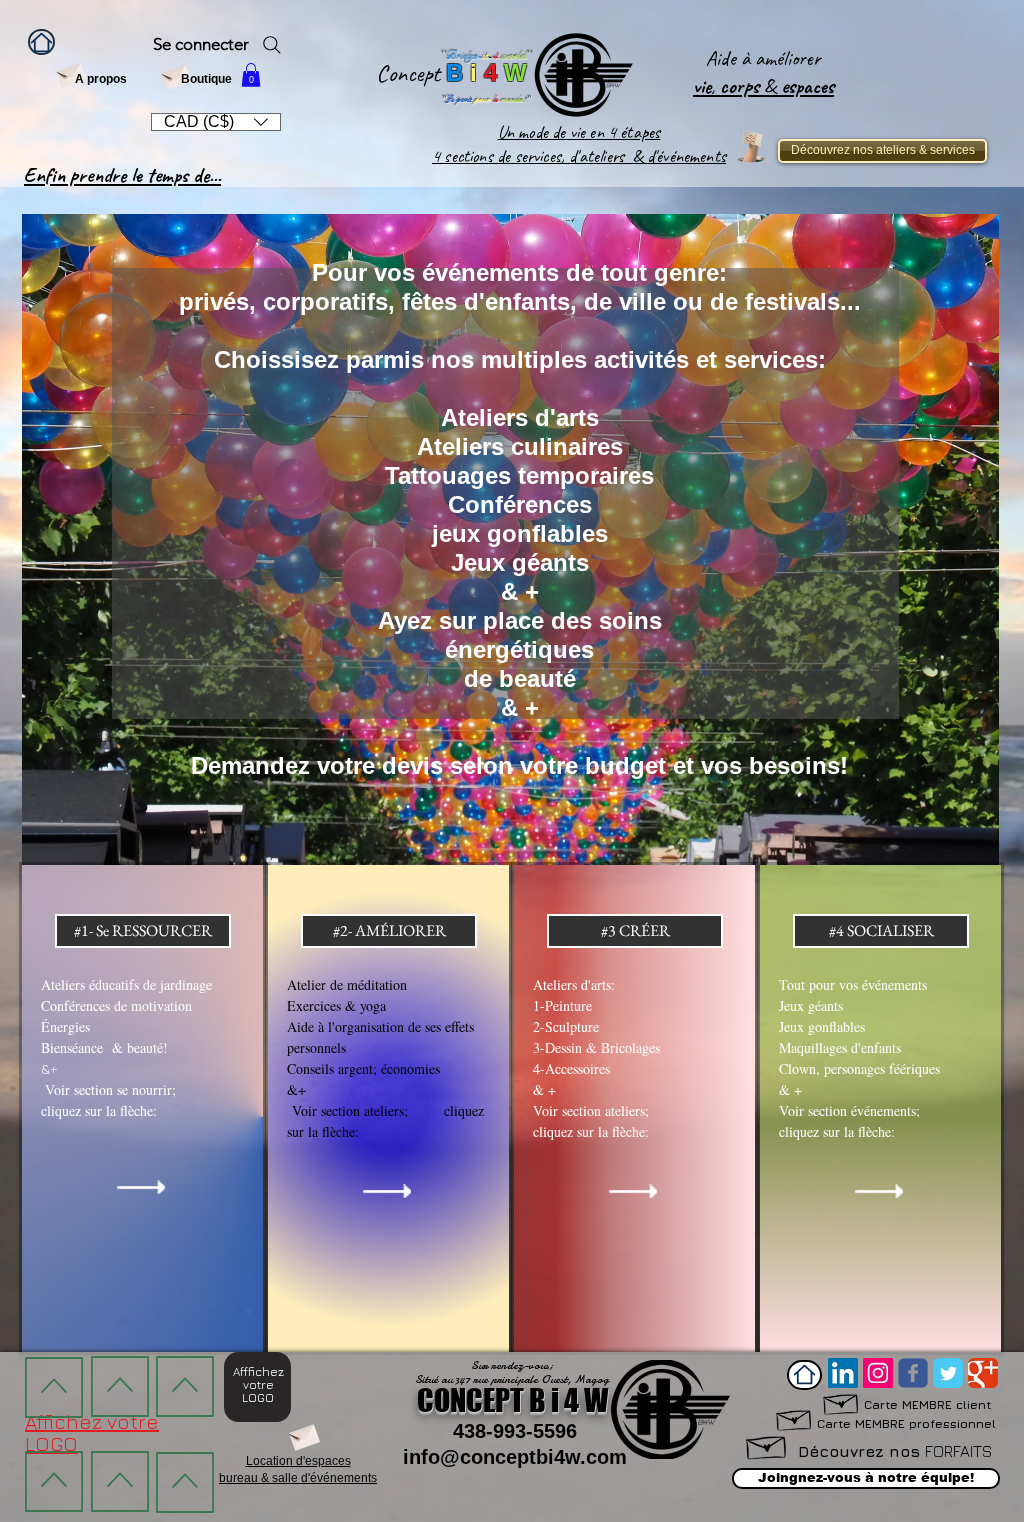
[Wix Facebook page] (913, 1373)
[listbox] (216, 122)
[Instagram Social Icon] (878, 1373)
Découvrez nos (895, 1451)
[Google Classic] (983, 1373)
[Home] (41, 42)
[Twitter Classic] (948, 1373)
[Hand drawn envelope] (794, 1417)
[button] (251, 75)
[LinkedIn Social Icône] (843, 1373)
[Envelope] (70, 73)
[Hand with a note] (750, 146)
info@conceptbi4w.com (515, 1457)
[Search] (272, 45)
